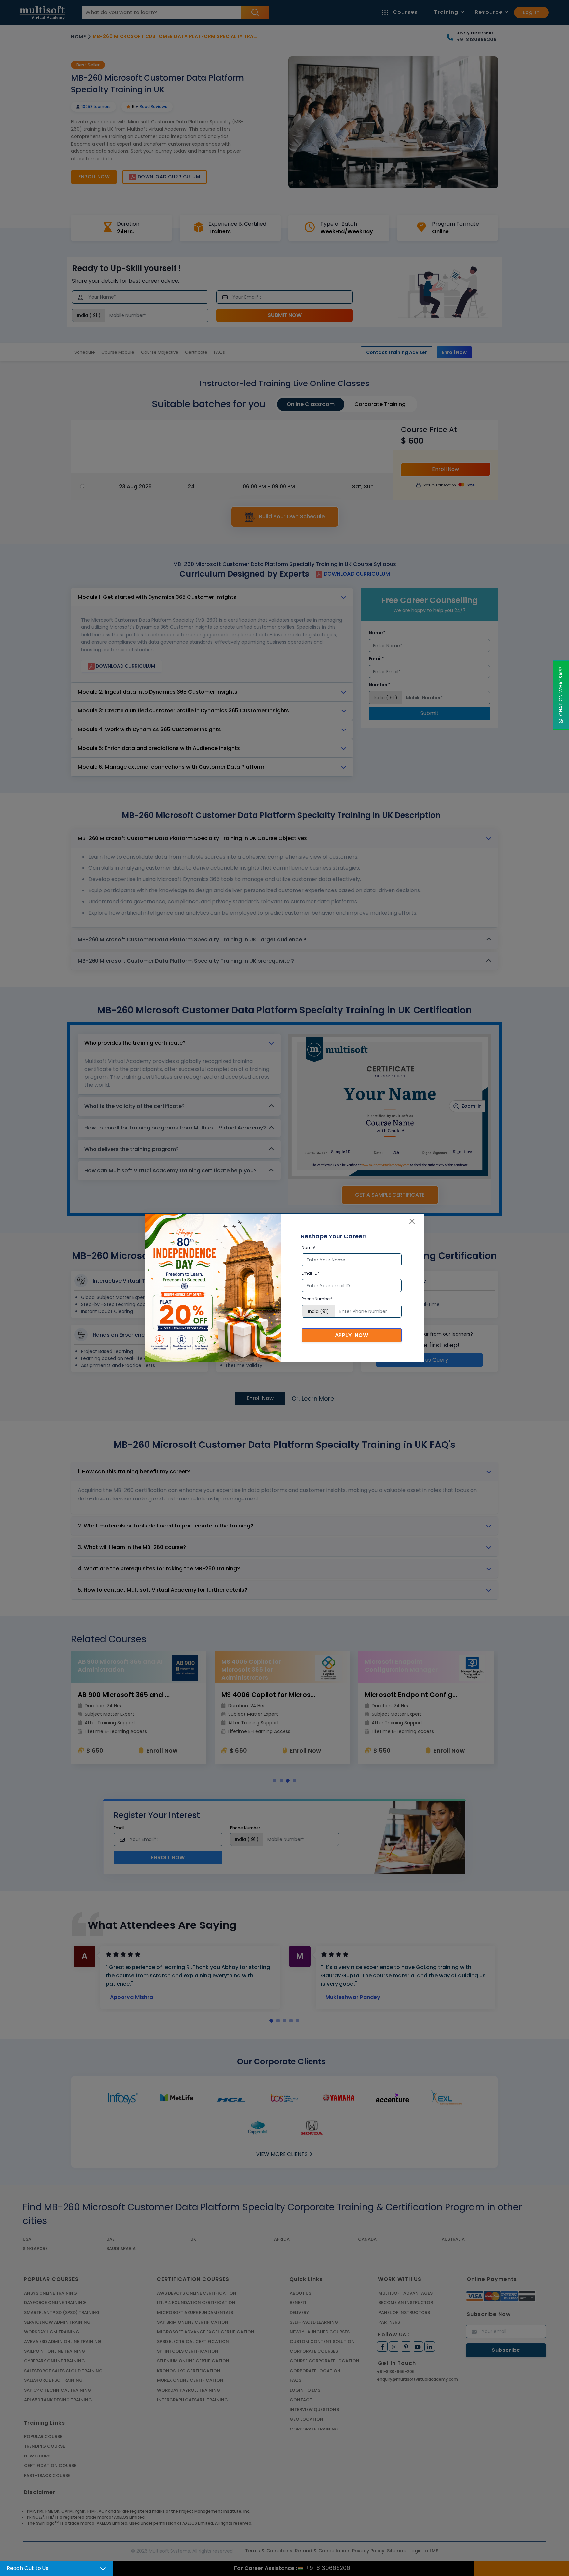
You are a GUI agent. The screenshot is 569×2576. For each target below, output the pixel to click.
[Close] (412, 1221)
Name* (309, 1248)
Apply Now (352, 1335)
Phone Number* (317, 1299)
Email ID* (311, 1273)
